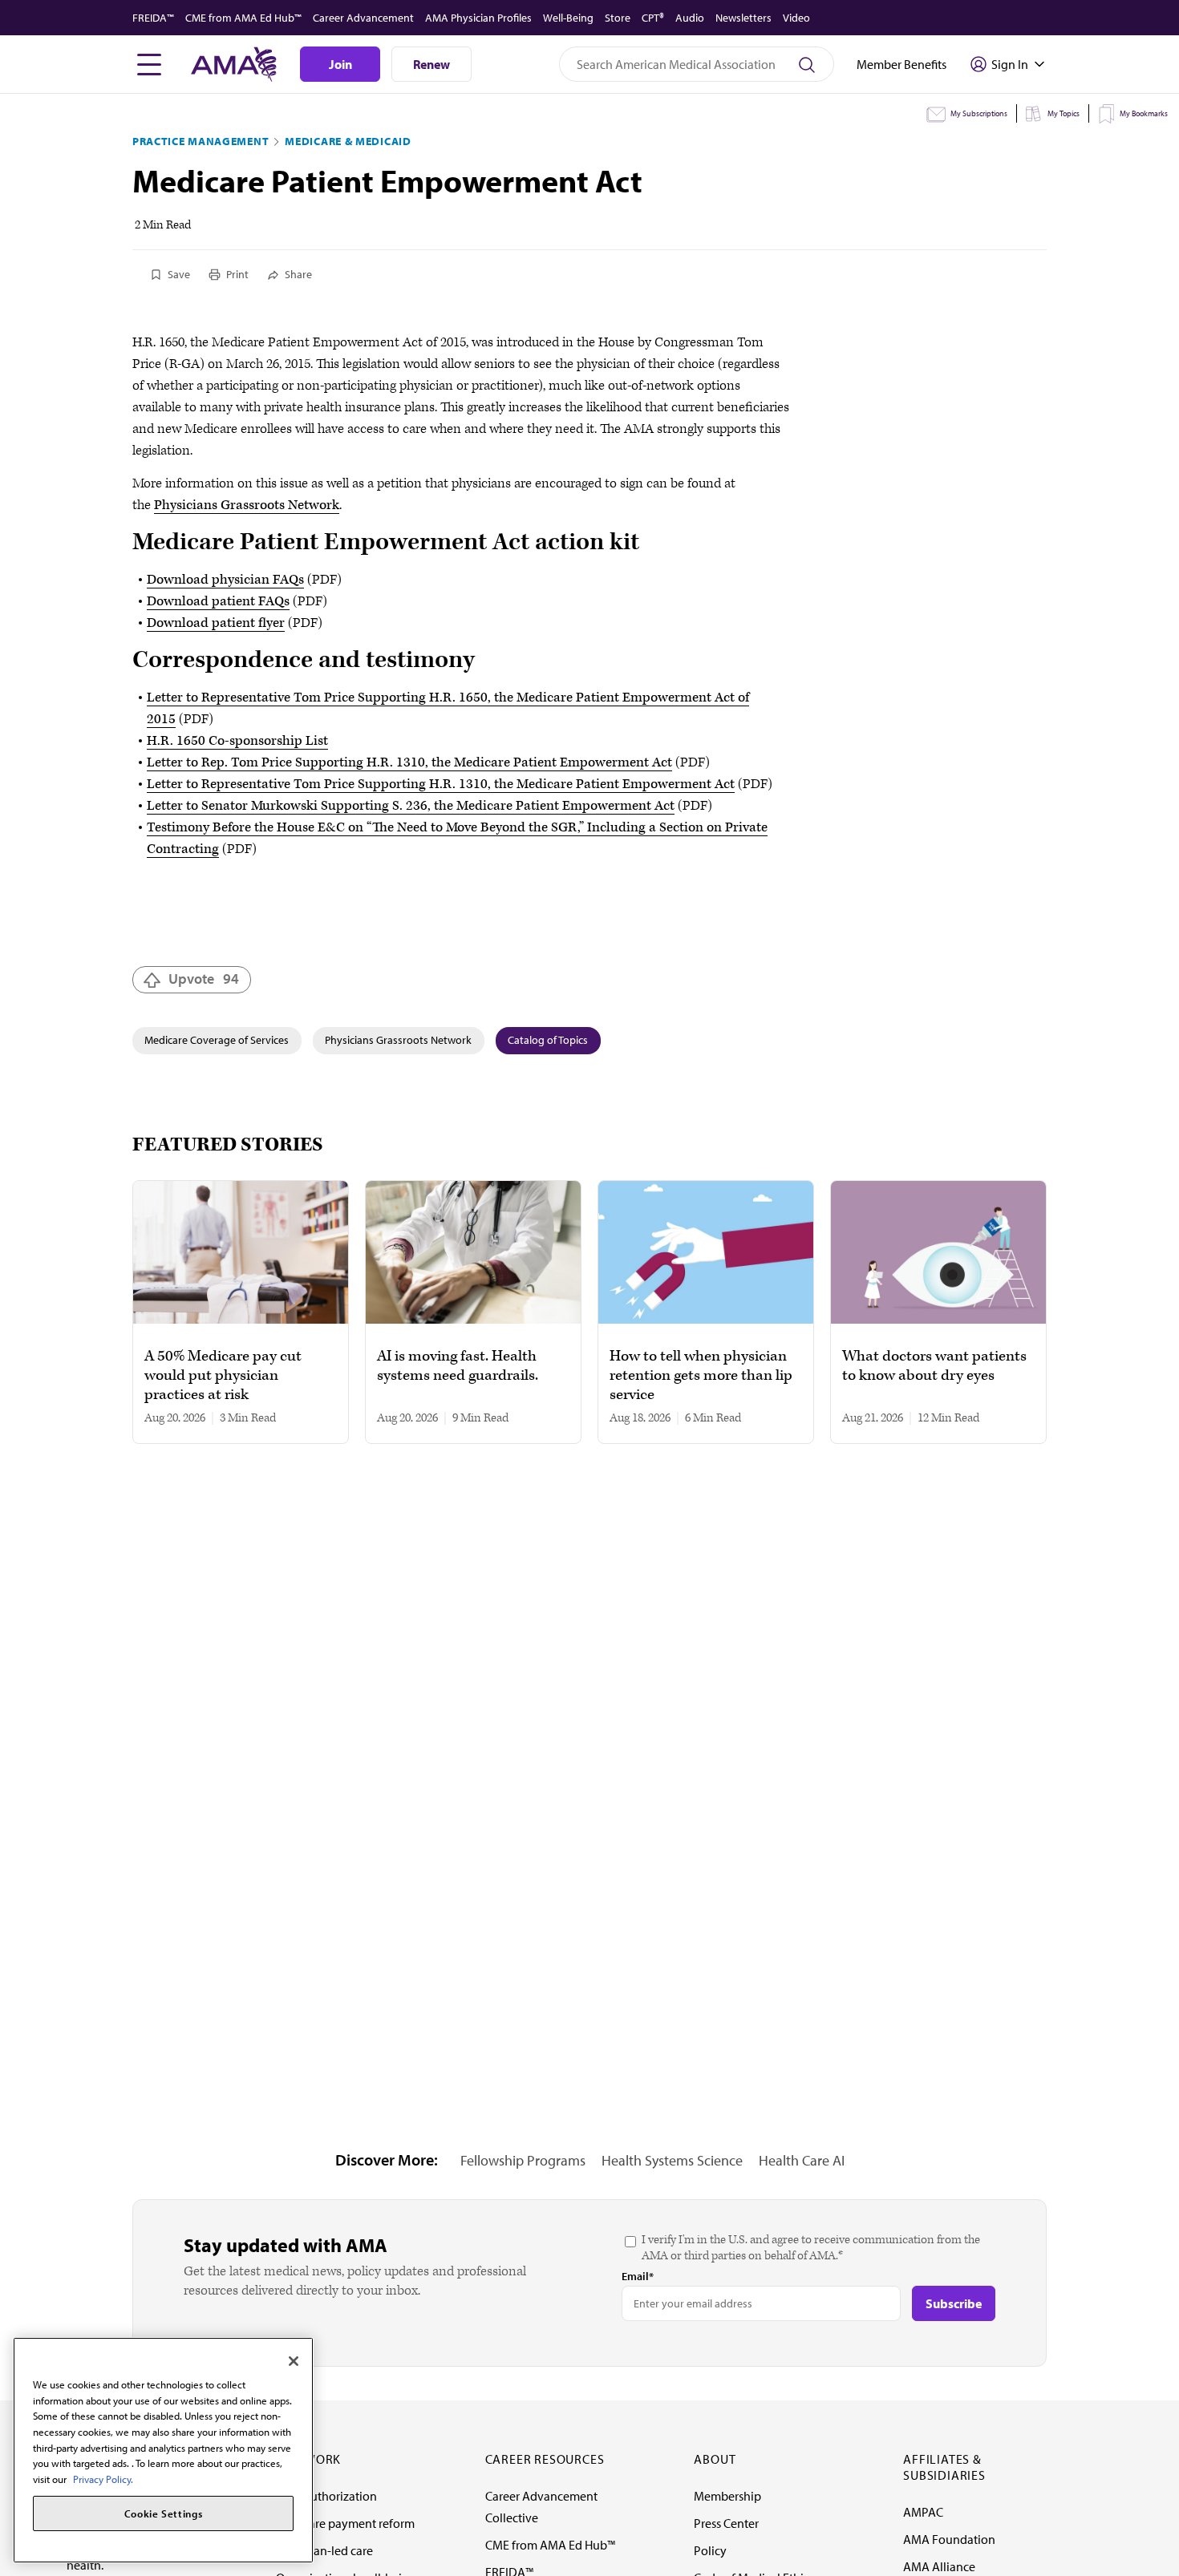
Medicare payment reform (345, 2523)
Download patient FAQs (218, 601)
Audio (690, 18)
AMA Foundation (949, 2539)
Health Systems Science (672, 2160)
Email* (638, 2276)
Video (796, 18)
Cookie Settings (164, 2513)
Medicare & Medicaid (348, 141)
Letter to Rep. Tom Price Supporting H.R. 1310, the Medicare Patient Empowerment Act (409, 762)
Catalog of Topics (548, 1040)
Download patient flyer (216, 623)
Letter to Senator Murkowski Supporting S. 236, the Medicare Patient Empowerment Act (411, 806)
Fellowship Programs (523, 2160)
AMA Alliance (939, 2566)
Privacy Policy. (103, 2479)
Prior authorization (326, 2496)
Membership (727, 2496)
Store (618, 18)
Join (340, 64)
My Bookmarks (1144, 113)
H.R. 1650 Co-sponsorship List (237, 741)
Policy (710, 2550)
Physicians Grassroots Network (247, 505)
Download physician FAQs (225, 580)
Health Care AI (802, 2160)
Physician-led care (324, 2550)
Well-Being (568, 18)
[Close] (294, 2361)
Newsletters (743, 18)
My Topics (1064, 113)
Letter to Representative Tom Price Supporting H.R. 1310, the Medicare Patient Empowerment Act (441, 784)
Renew (431, 64)
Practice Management (201, 141)
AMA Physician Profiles (478, 18)
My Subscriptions (979, 113)
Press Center (726, 2523)
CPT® (653, 18)
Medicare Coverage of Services (217, 1040)
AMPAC (923, 2512)
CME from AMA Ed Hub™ (243, 18)
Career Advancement (363, 18)
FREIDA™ (153, 18)
